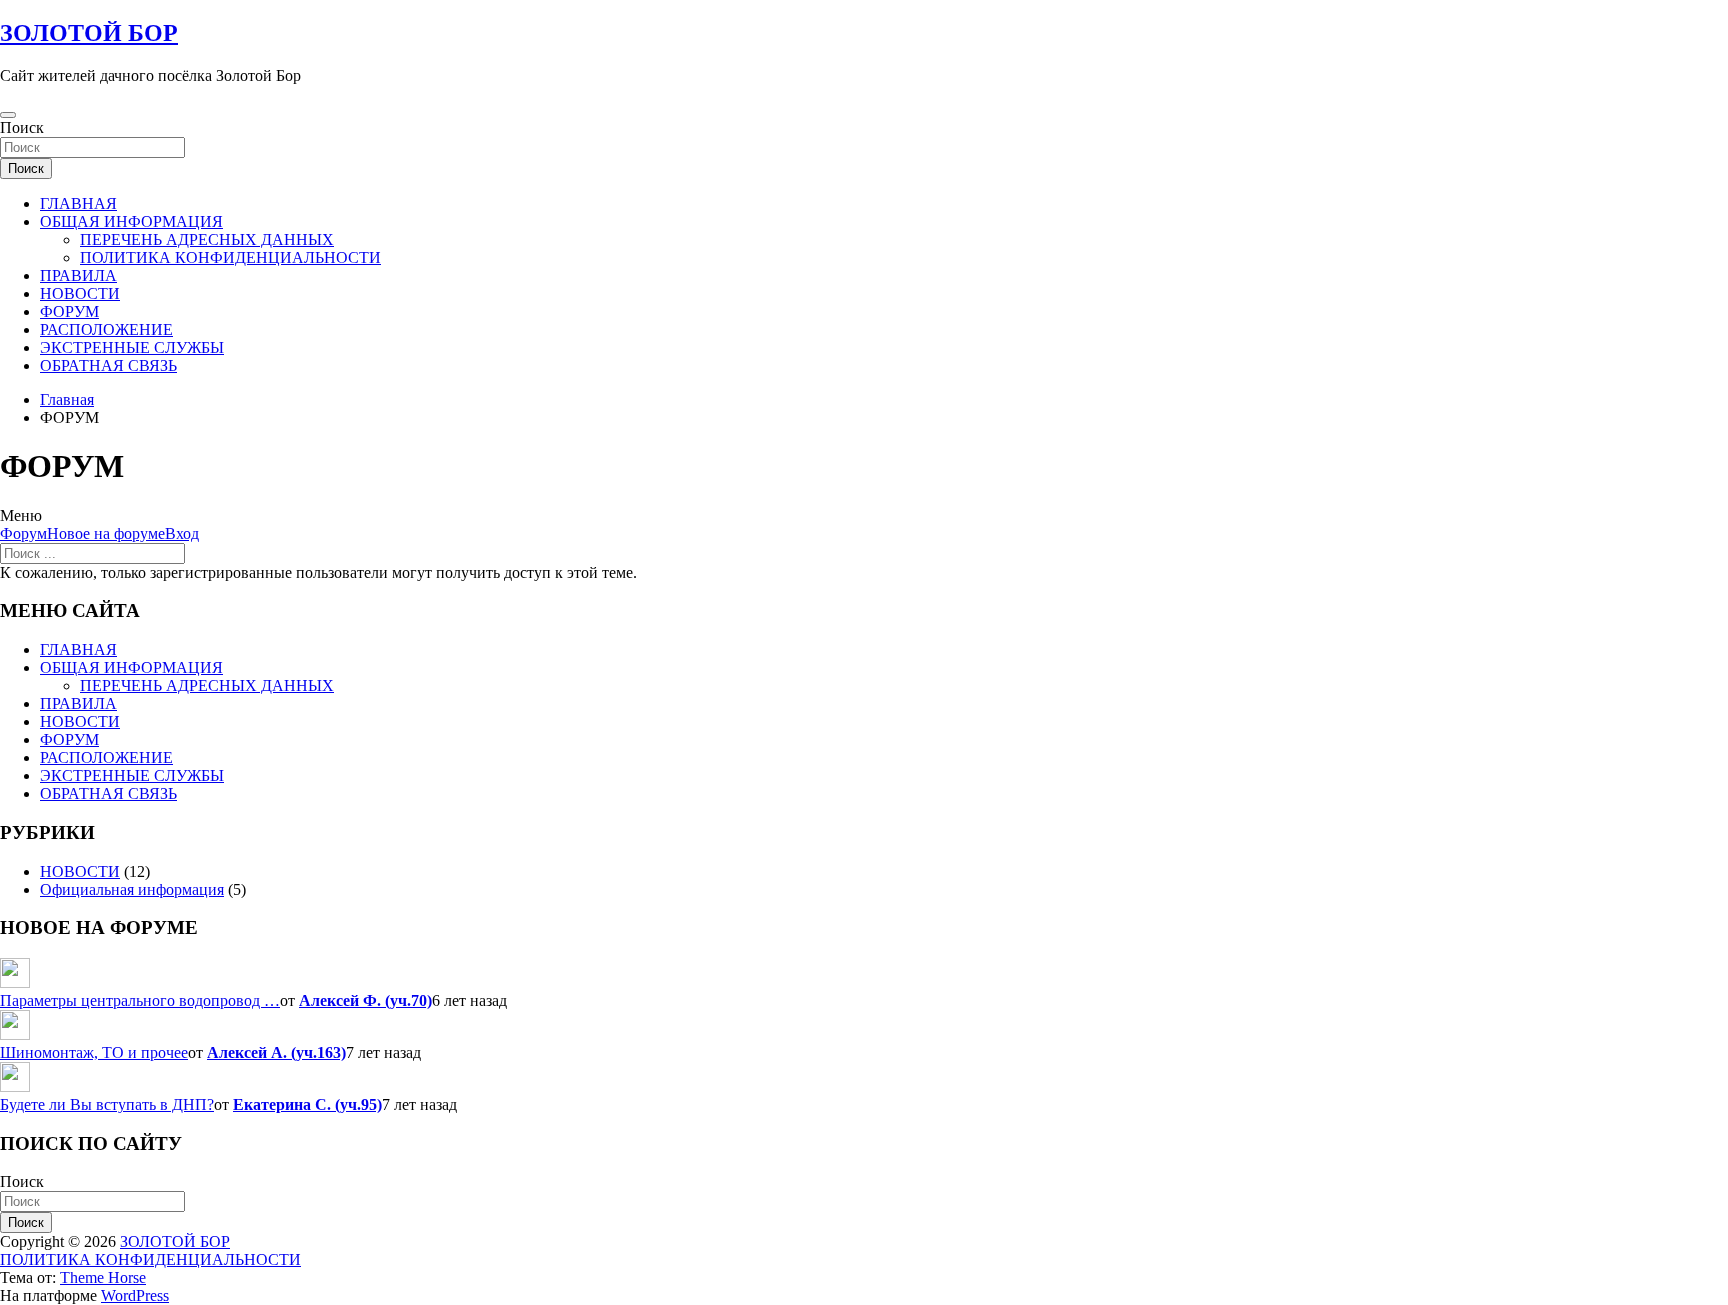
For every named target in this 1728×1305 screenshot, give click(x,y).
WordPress (135, 1295)
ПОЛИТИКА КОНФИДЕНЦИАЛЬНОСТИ (230, 257)
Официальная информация (132, 889)
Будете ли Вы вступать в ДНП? (107, 1104)
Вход (182, 533)
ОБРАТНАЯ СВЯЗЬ (108, 365)
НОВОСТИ (80, 293)
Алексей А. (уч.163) (276, 1052)
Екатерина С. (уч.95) (307, 1104)
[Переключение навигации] (8, 115)
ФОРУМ (69, 311)
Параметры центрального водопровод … (140, 1000)
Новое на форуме (106, 533)
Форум (23, 533)
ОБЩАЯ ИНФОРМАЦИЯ (131, 221)
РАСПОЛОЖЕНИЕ (106, 329)
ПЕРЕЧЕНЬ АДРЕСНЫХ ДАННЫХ (207, 239)
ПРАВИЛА (78, 275)
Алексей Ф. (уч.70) (365, 1000)
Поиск (22, 127)
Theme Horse (103, 1277)
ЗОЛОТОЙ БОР (89, 33)
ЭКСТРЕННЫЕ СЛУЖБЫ (132, 347)
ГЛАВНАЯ (78, 203)
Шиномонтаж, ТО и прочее (94, 1052)
